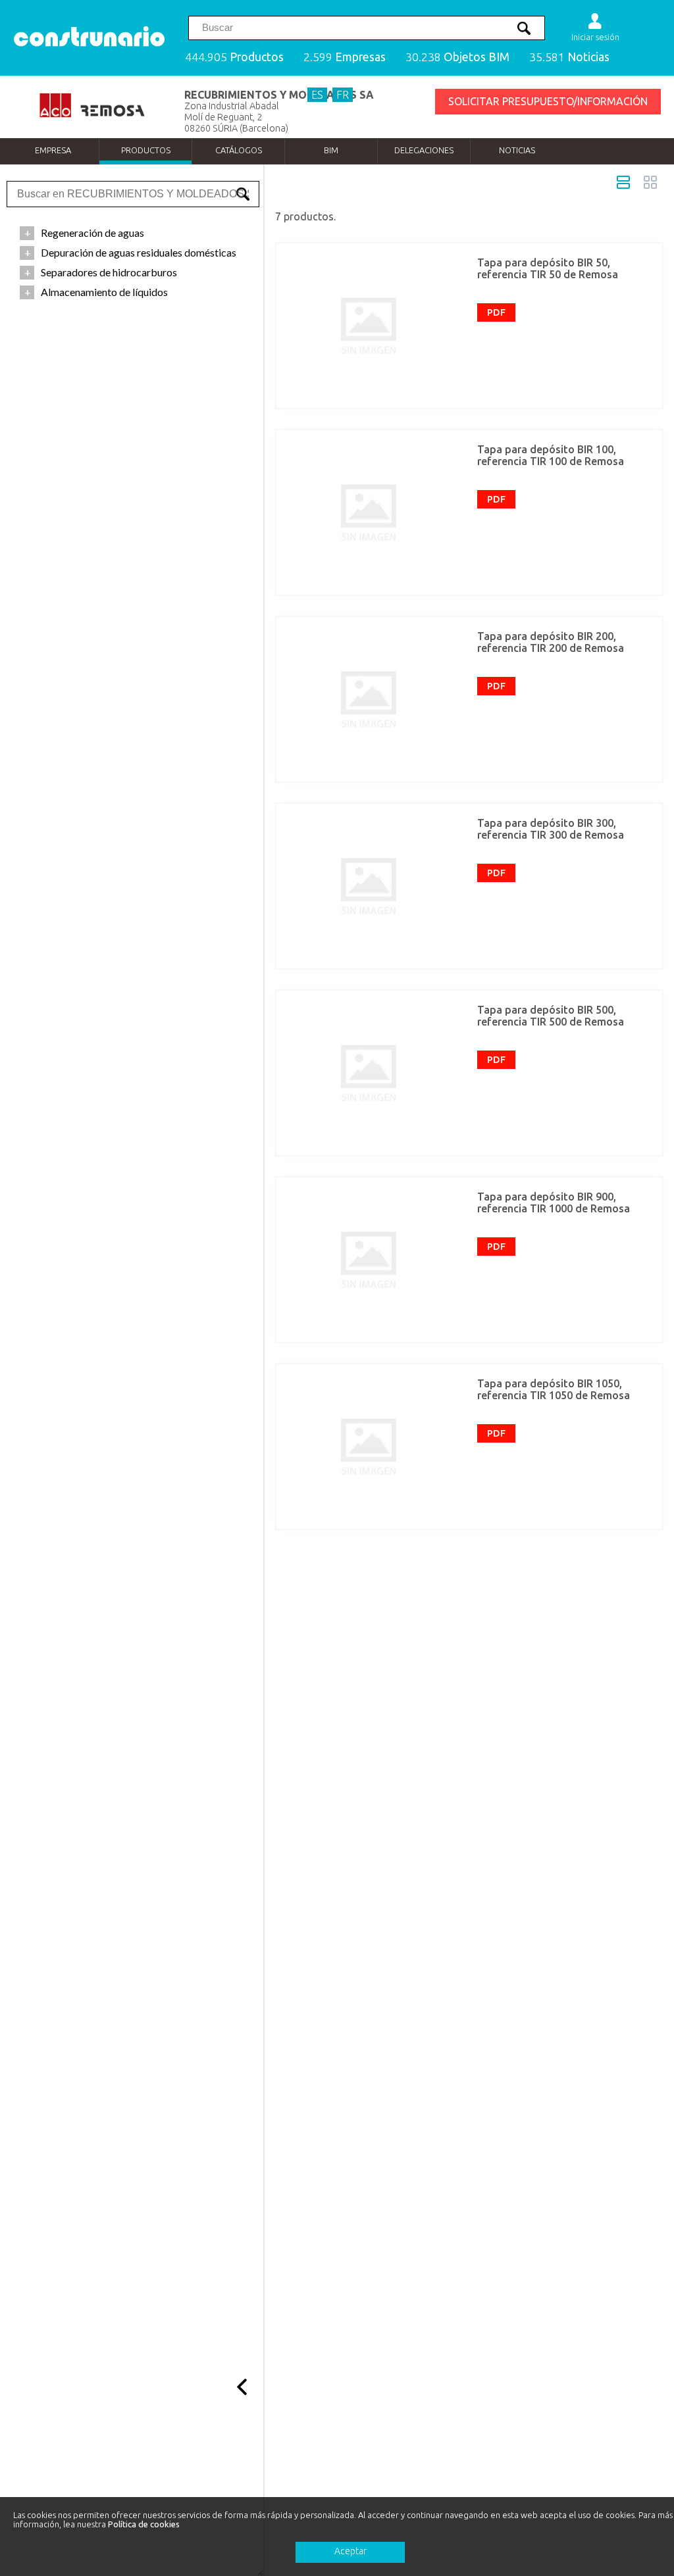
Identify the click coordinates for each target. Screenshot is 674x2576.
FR (343, 95)
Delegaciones (424, 150)
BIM (331, 150)
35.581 (569, 57)
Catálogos (239, 150)
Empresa (53, 150)
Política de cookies (144, 2524)
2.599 (345, 57)
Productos (146, 150)
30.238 (457, 57)
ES (317, 95)
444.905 (234, 57)
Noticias (517, 150)
